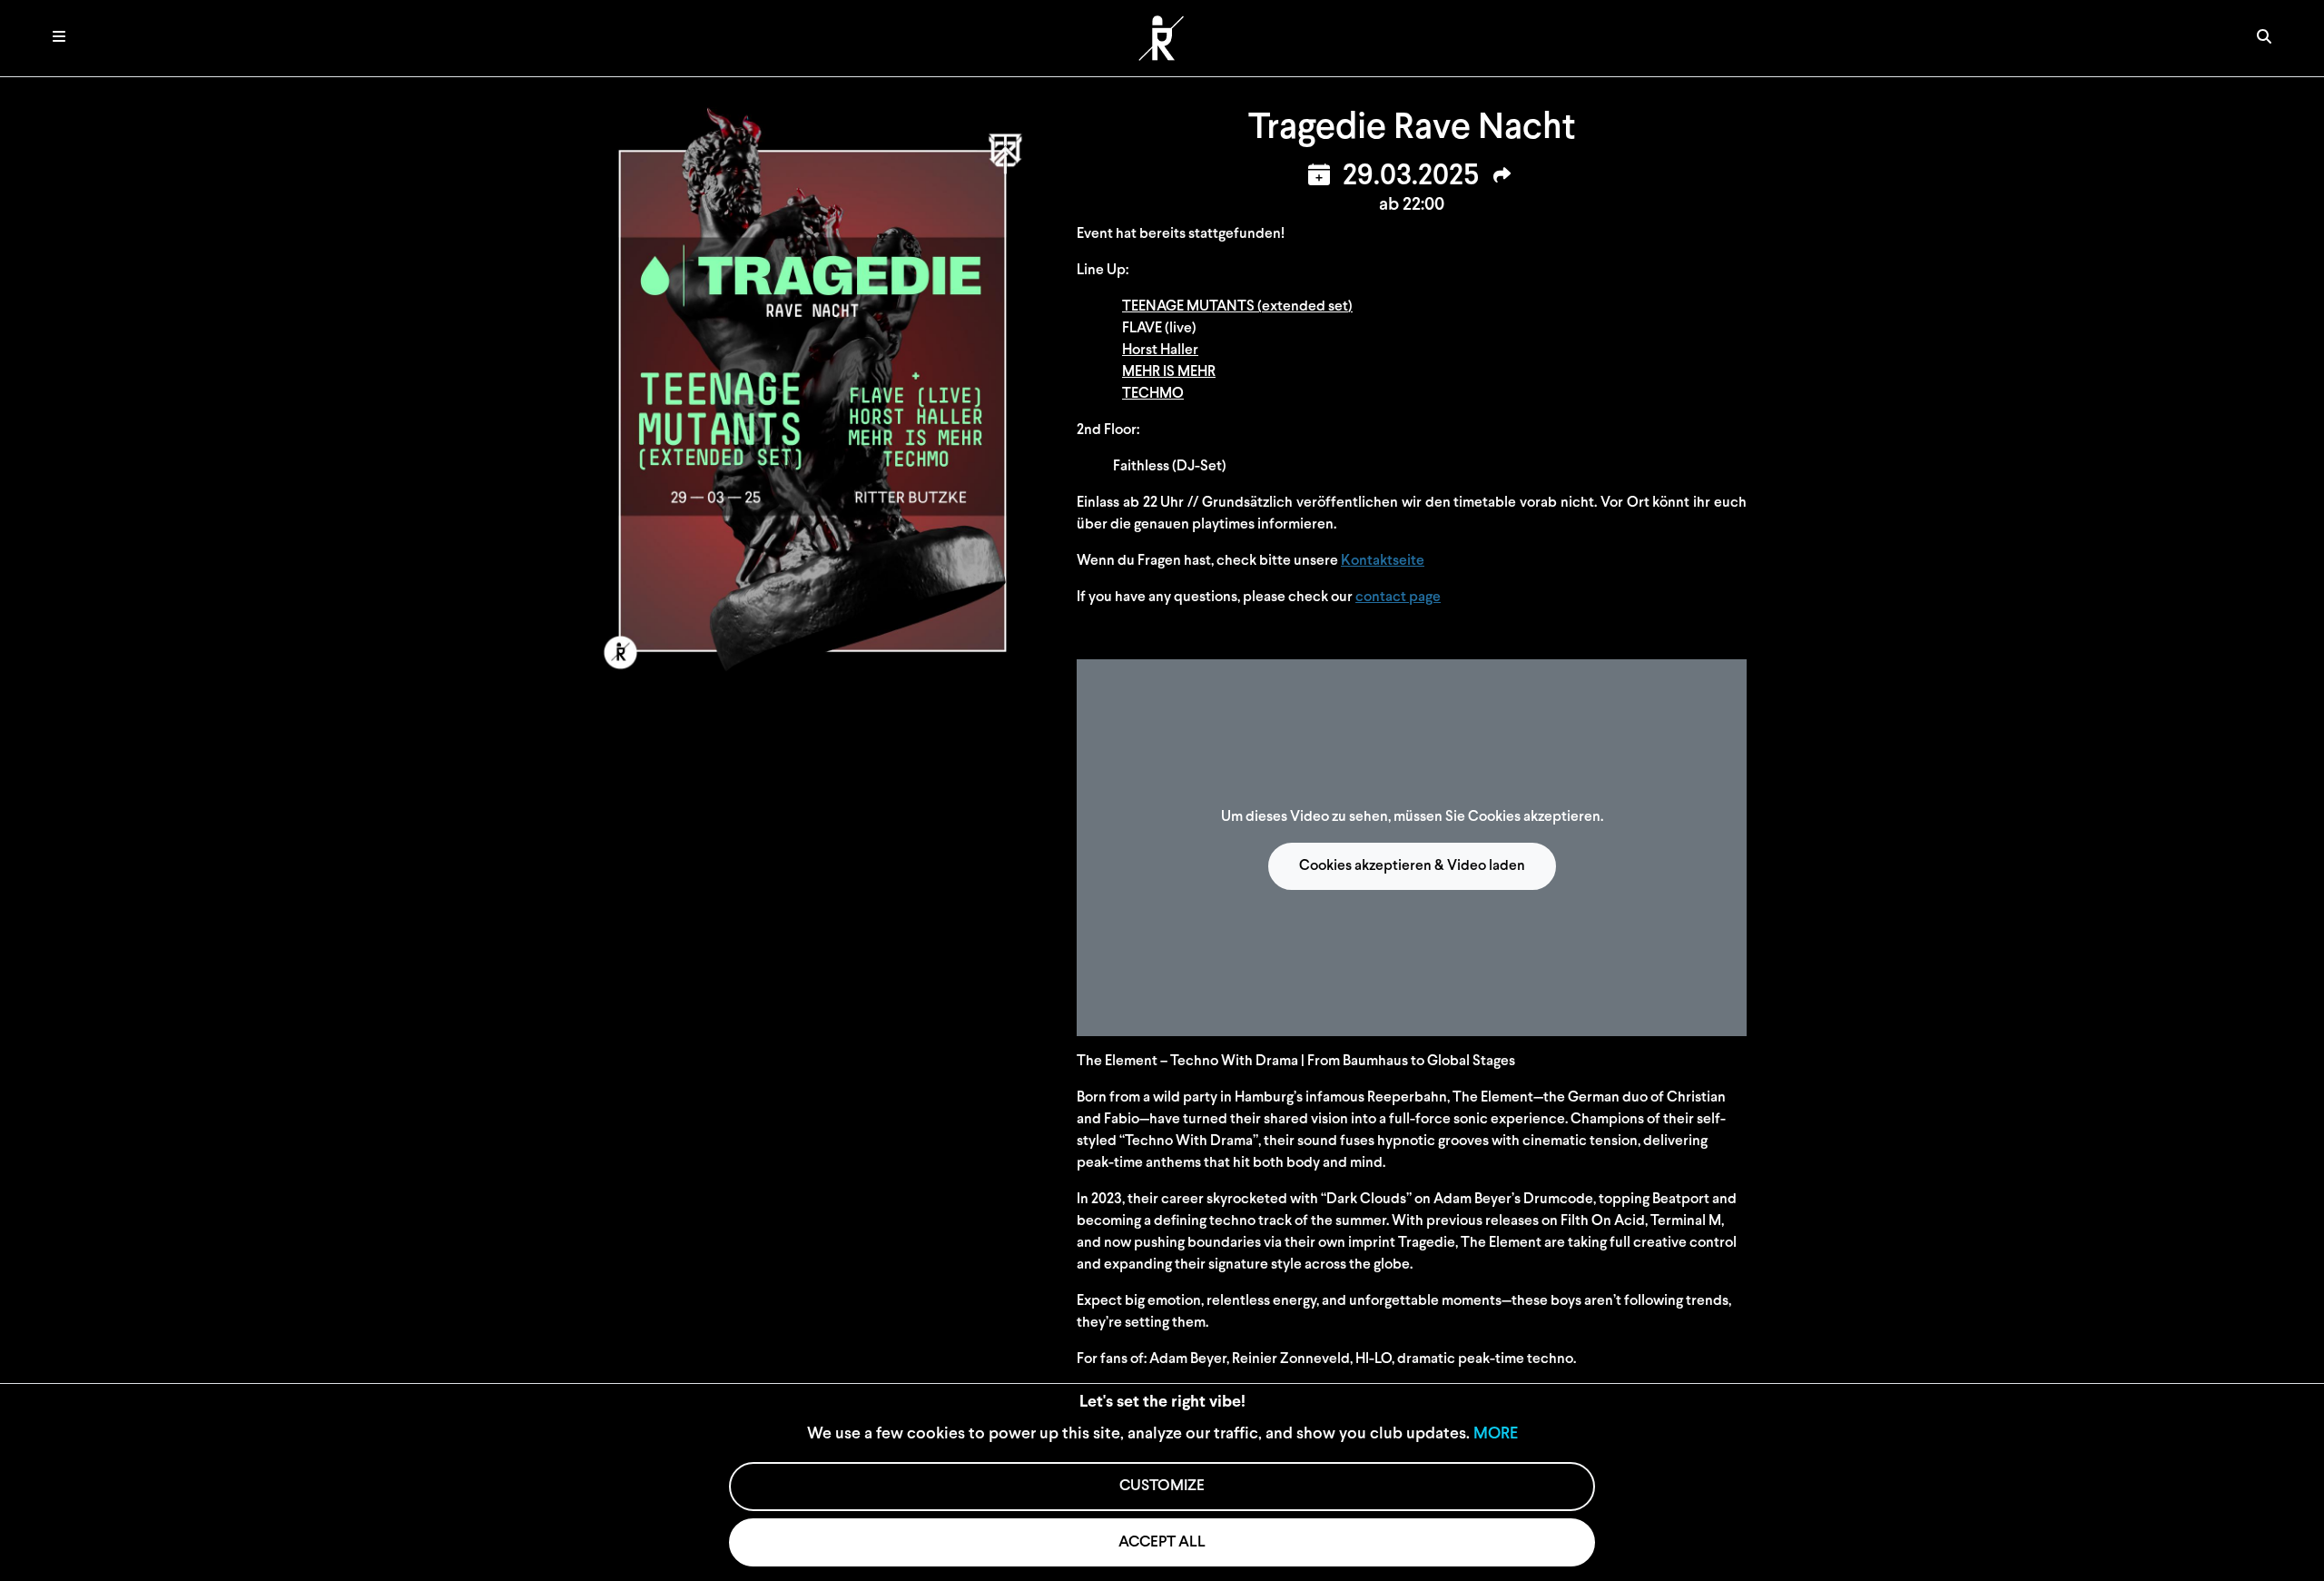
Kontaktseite (1383, 561)
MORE (1496, 1435)
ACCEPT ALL (1162, 1542)
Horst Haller (1160, 351)
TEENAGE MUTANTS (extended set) (1237, 307)
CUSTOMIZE (1162, 1486)
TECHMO (1153, 394)
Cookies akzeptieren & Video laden (1412, 866)
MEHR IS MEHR (1169, 372)
